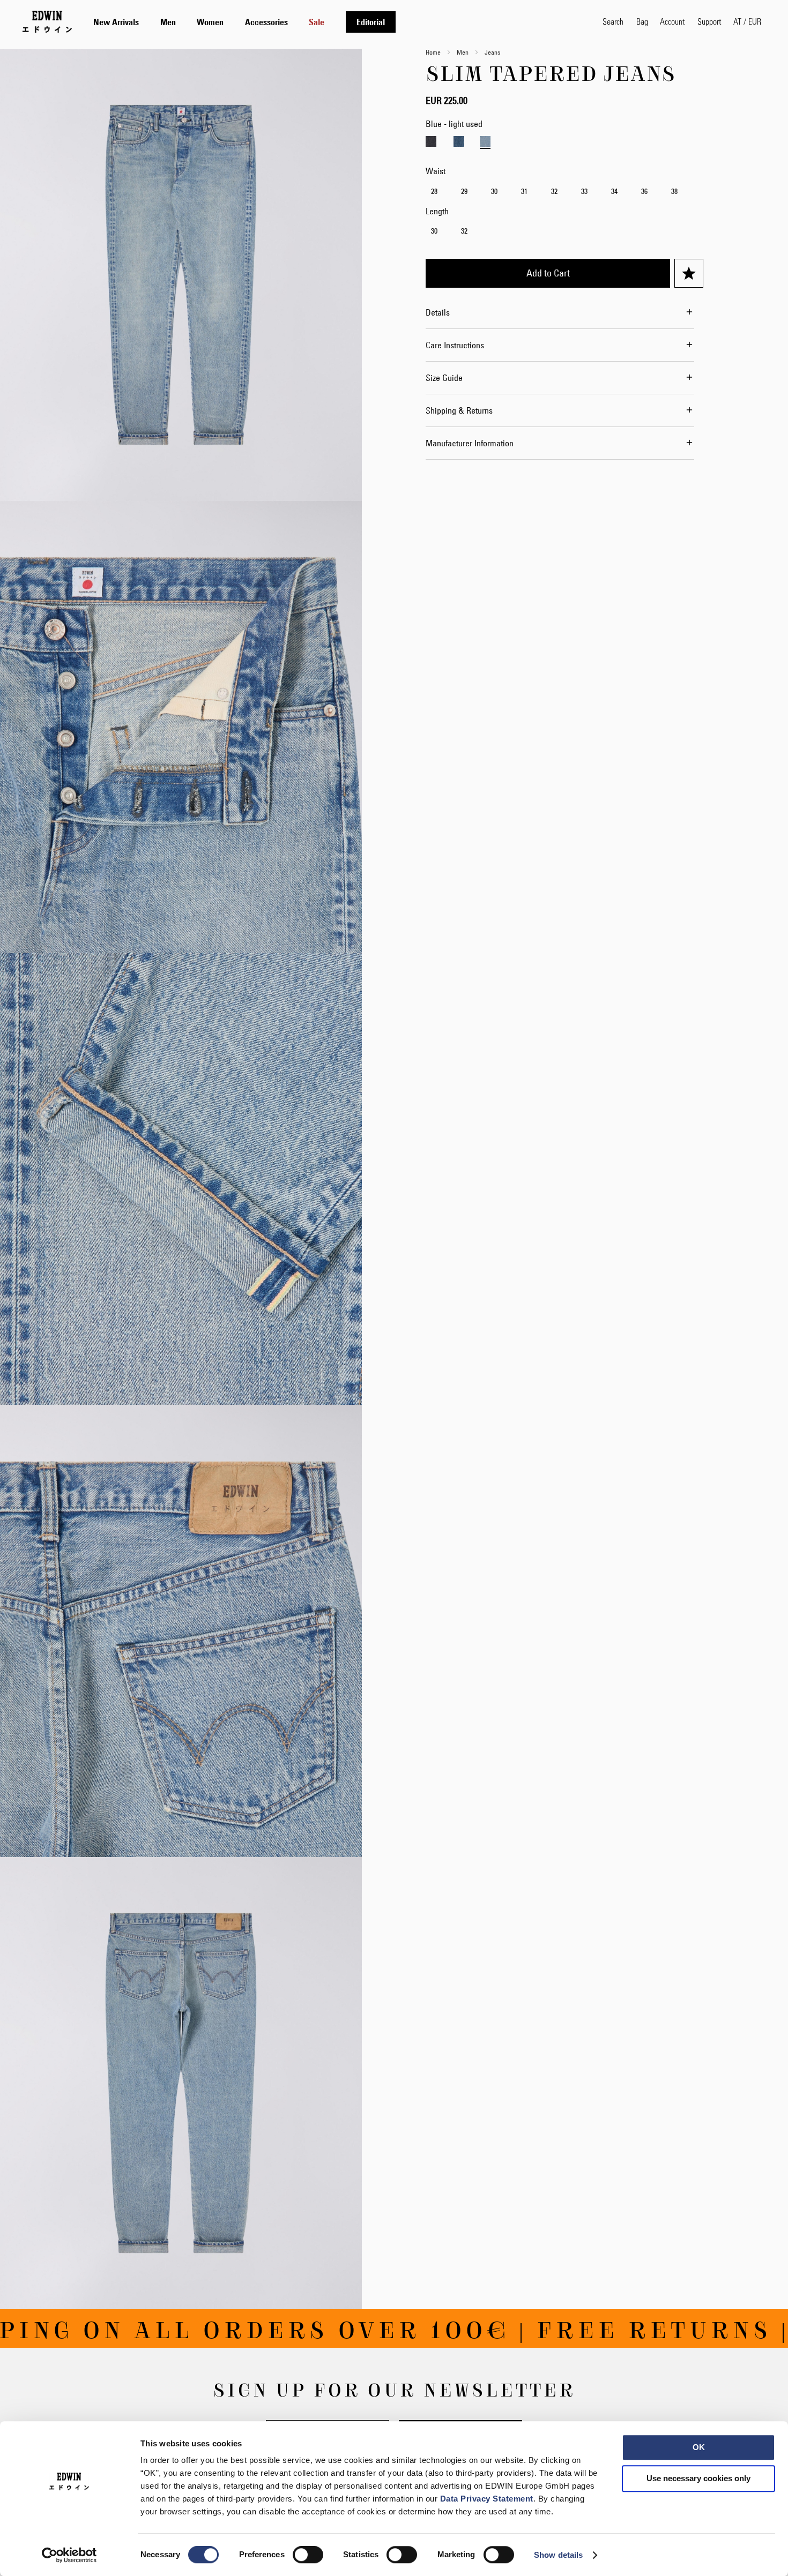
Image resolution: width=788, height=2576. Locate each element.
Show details (558, 2555)
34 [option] (614, 191)
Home (433, 52)
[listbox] (565, 193)
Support (709, 21)
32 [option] (554, 191)
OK (699, 2447)
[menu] (244, 22)
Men (463, 52)
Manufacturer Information (470, 443)
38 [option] (674, 191)
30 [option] (494, 191)
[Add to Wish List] (689, 273)
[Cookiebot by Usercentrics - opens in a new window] (69, 2555)
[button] (747, 21)
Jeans (492, 52)
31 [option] (524, 191)
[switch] (308, 2556)
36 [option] (644, 191)
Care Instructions (455, 345)
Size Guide (444, 378)
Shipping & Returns (459, 410)
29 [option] (464, 191)
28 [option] (434, 191)
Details (438, 312)
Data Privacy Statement (487, 2499)
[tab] (337, 22)
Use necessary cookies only (698, 2478)
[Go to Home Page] (47, 21)
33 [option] (584, 191)
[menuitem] (116, 22)
